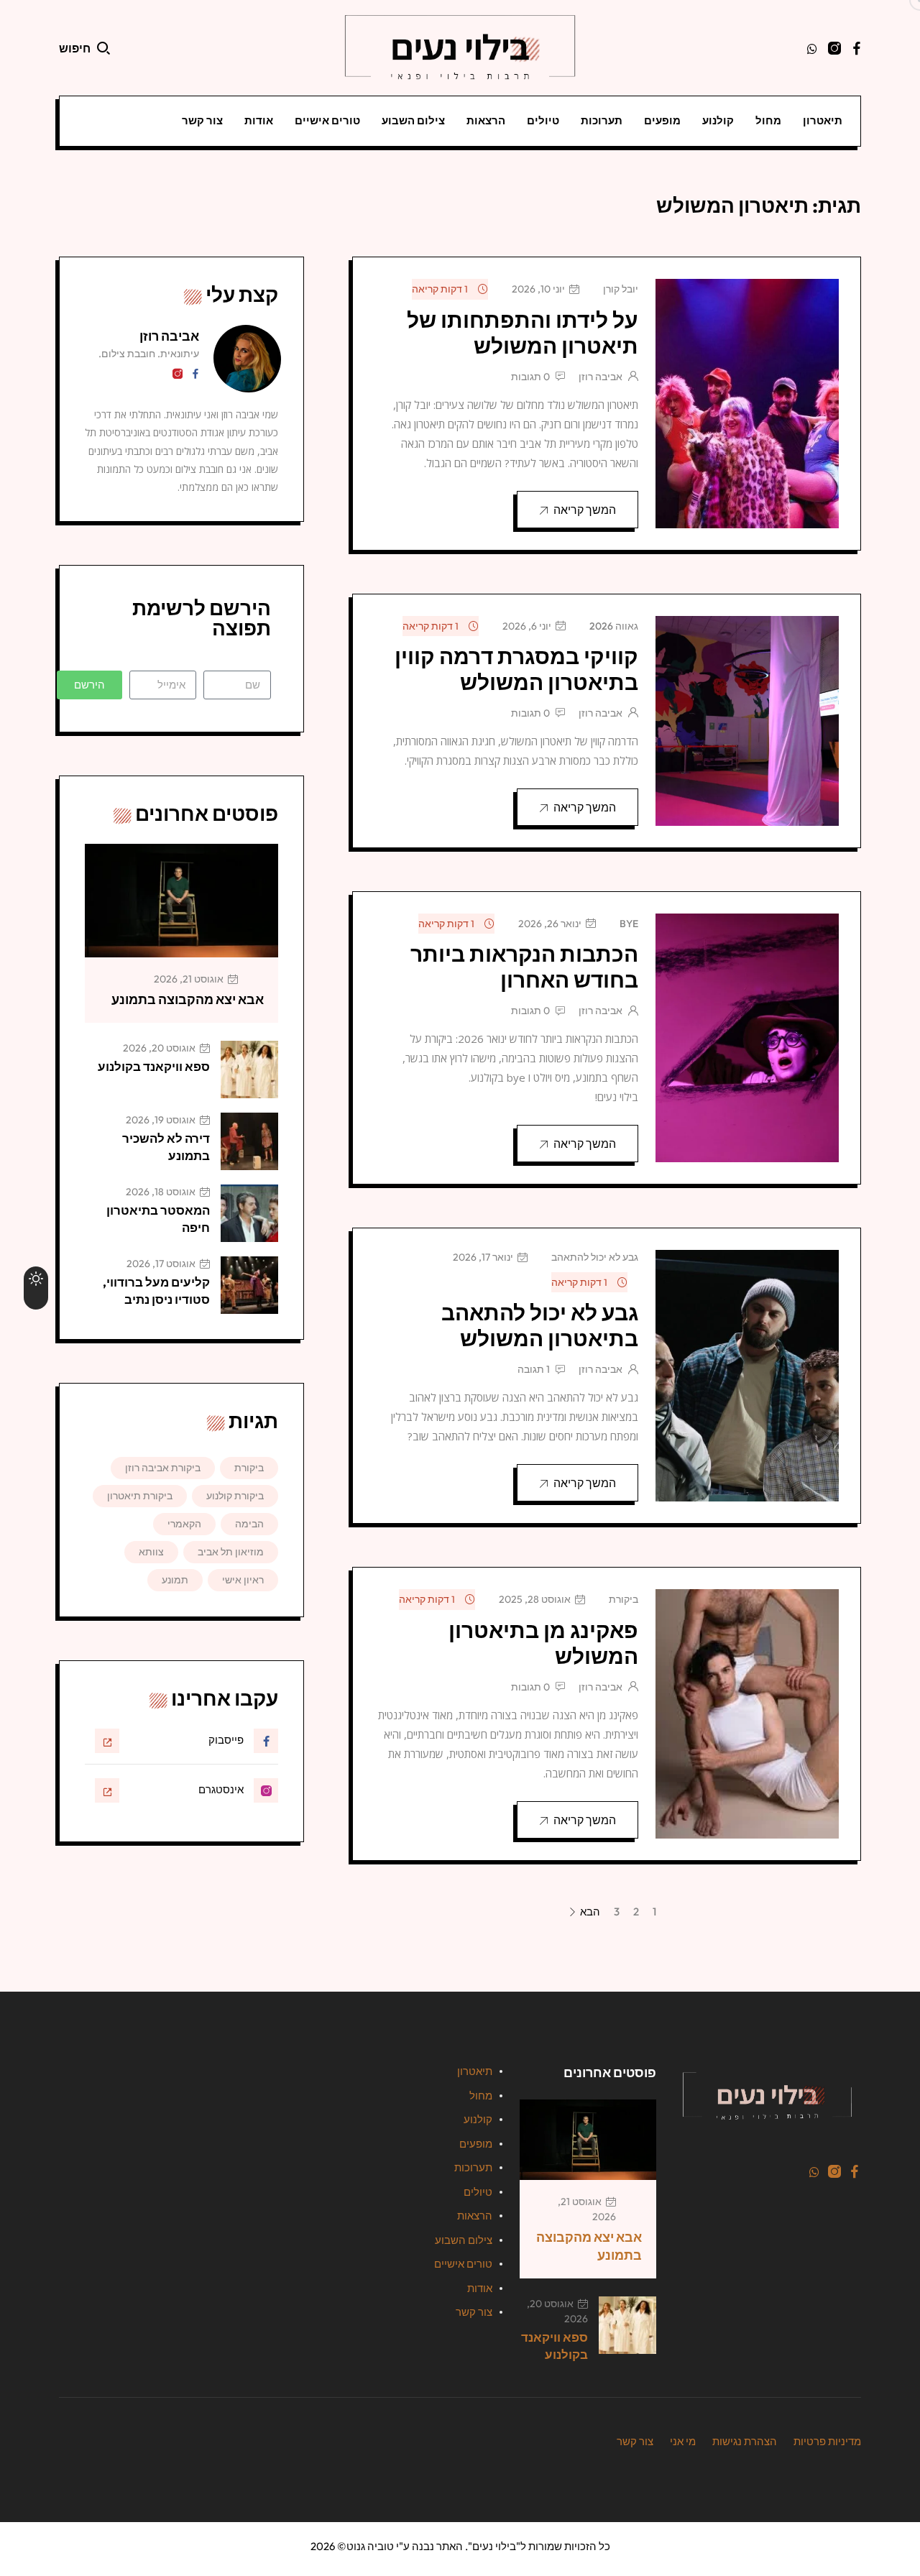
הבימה (249, 1524)
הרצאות (486, 120)
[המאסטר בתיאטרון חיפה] (249, 1213)
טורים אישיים (327, 120)
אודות (259, 120)
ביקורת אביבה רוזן (163, 1468)
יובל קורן (621, 289)
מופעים (662, 120)
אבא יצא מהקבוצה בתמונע (188, 999)
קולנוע (718, 120)
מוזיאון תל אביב (231, 1552)
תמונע (175, 1580)
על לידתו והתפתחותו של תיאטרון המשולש (523, 333)
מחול (768, 120)
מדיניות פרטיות (827, 2441)
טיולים (543, 120)
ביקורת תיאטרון (140, 1496)
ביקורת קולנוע (235, 1496)
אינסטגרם (221, 1789)
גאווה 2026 (614, 626)
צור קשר (202, 120)
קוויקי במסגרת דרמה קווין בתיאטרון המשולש (516, 669)
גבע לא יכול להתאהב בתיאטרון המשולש (540, 1325)
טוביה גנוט (370, 2546)
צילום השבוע (413, 120)
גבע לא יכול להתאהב (595, 1257)
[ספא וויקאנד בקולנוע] (249, 1069)
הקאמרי (184, 1524)
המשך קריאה (585, 510)
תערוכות (602, 120)
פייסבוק (226, 1740)
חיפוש (75, 48)
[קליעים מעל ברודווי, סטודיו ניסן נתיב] (249, 1285)
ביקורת (624, 1599)
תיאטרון (823, 120)
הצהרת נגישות (745, 2441)
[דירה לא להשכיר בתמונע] (249, 1141)
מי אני (683, 2441)
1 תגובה (534, 1369)
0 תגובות (530, 377)
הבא (589, 1913)
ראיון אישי (243, 1580)
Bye (629, 924)
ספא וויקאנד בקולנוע (154, 1066)
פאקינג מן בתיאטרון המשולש (543, 1643)
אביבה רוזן (601, 377)
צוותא (151, 1552)
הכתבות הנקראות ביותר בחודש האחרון (524, 967)
